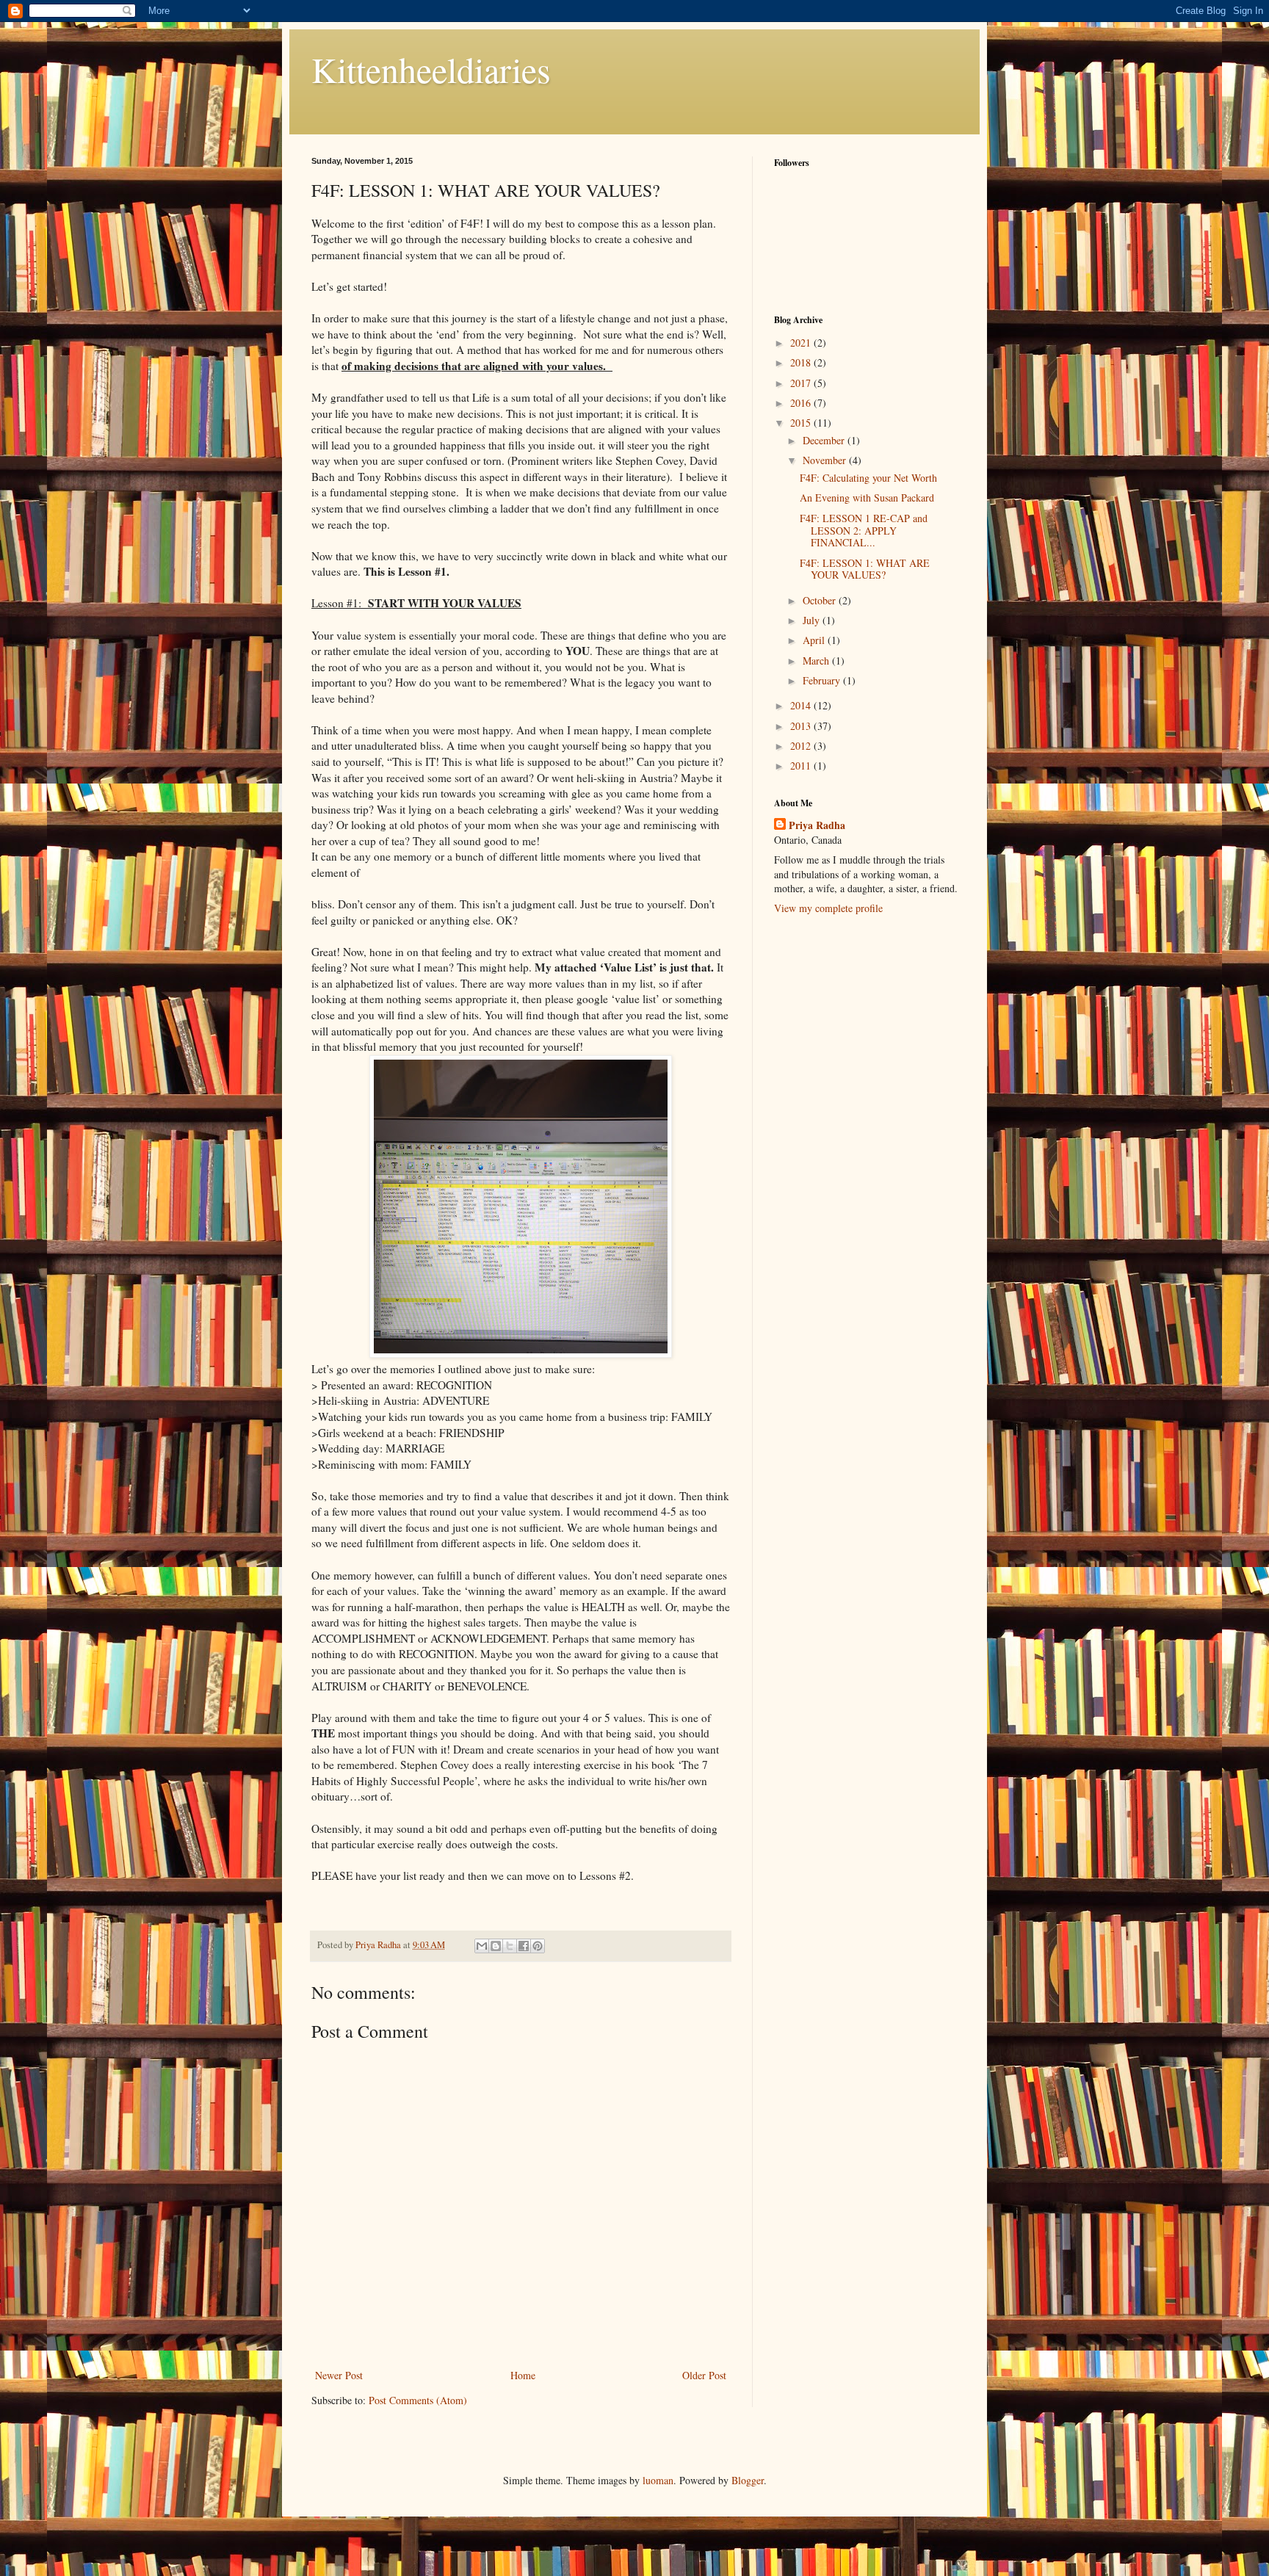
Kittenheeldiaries (431, 69)
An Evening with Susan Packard (867, 498)
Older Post (704, 2375)
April (815, 640)
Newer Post (339, 2375)
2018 (802, 362)
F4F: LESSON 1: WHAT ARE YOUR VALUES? (865, 569)
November (826, 460)
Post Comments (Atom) (418, 2400)
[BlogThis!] (496, 1946)
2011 (802, 766)
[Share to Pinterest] (538, 1946)
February (823, 680)
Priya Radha (817, 825)
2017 (802, 383)
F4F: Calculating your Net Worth (868, 478)
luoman (658, 2480)
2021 (802, 343)
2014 (802, 705)
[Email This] (482, 1946)
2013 (802, 726)
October (821, 600)
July (813, 620)
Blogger (748, 2480)
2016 (802, 403)
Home (523, 2375)
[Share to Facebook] (524, 1946)
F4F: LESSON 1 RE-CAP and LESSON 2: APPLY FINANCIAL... (864, 531)
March (817, 661)
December (825, 440)
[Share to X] (510, 1946)
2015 (802, 423)
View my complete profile (828, 908)
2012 (802, 746)
